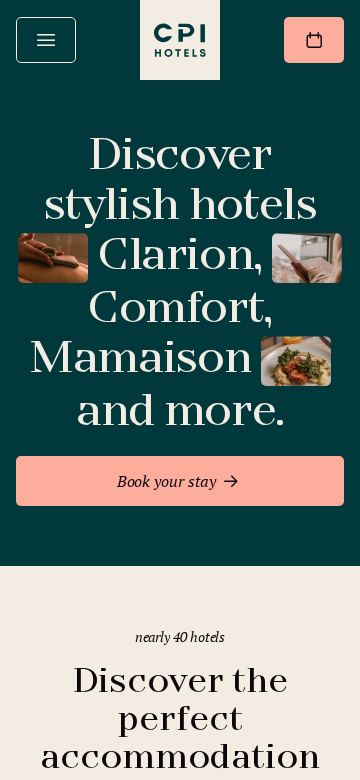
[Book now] (314, 40)
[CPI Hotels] (180, 40)
